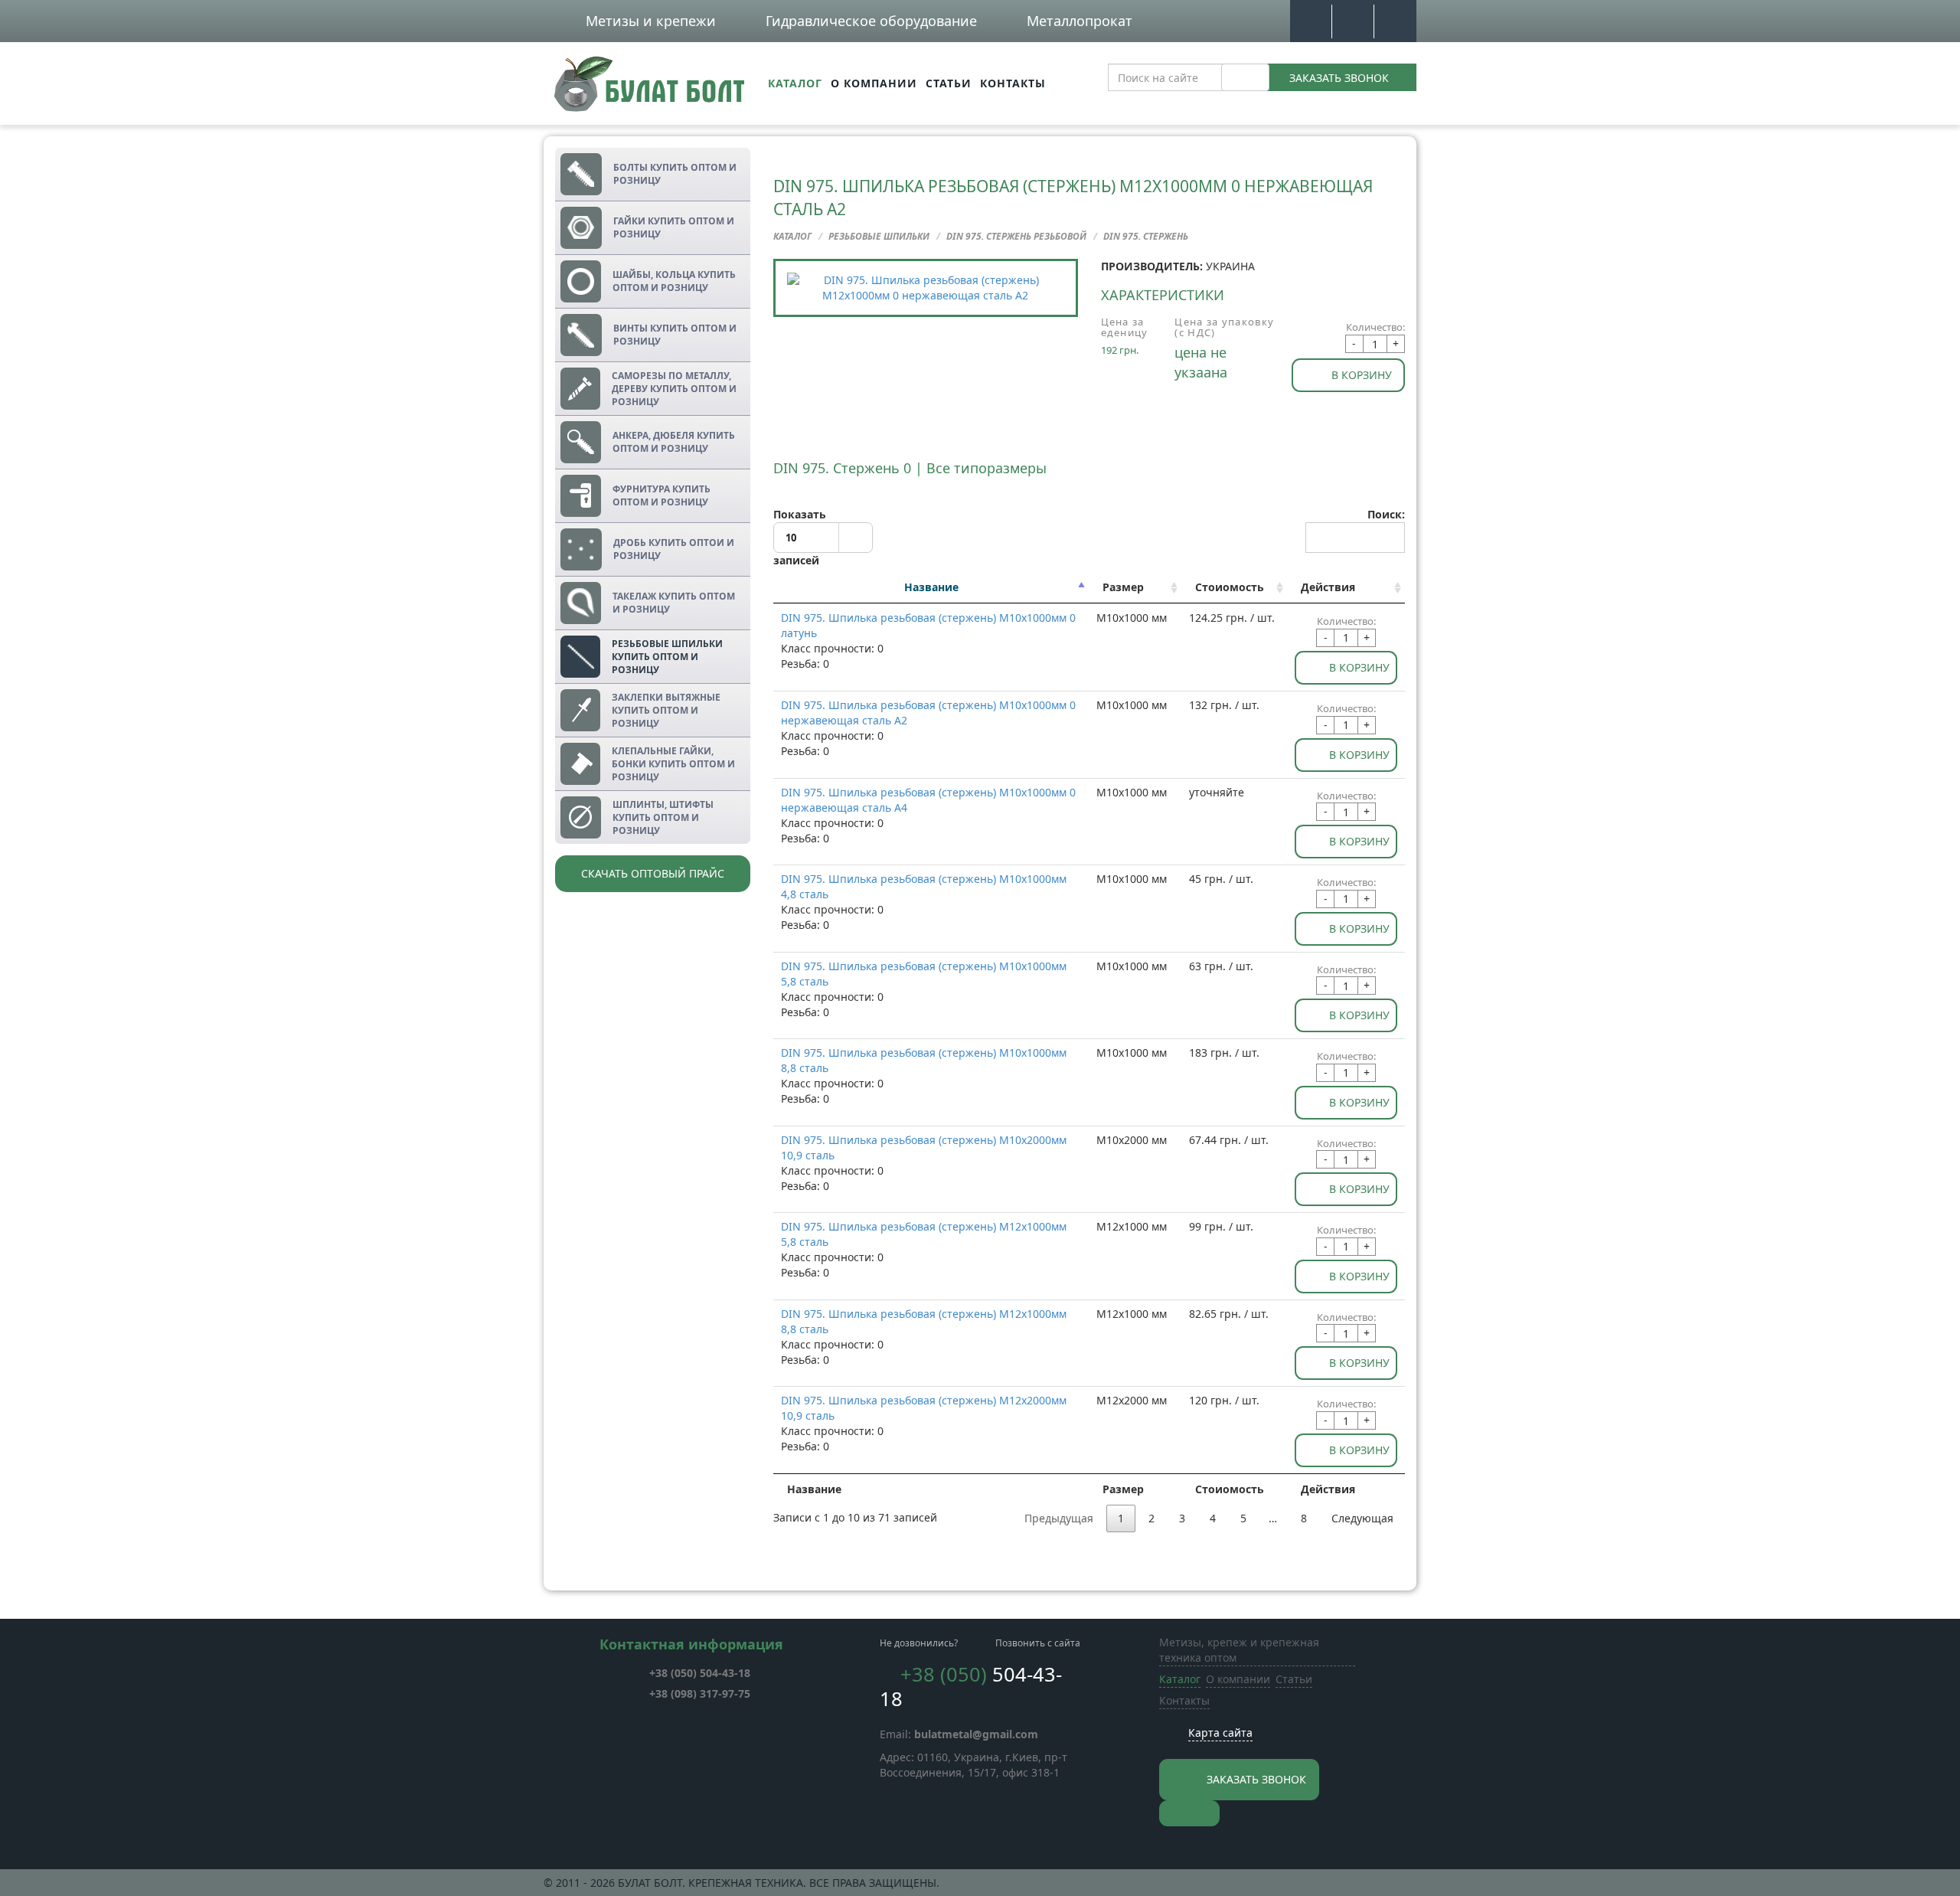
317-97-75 (700, 1693)
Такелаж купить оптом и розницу (674, 603)
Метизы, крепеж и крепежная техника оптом (1239, 1650)
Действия (1328, 587)
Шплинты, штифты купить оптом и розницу (663, 817)
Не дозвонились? (919, 1643)
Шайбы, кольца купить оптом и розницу (674, 281)
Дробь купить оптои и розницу (674, 549)
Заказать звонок (1339, 78)
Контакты (1013, 83)
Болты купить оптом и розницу (675, 174)
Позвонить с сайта (1038, 1643)
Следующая (1362, 1518)
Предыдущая (1059, 1518)
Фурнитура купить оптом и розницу (661, 495)
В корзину (1362, 375)
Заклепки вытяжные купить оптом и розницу (666, 710)
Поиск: (1386, 514)
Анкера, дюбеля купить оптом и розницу (674, 442)
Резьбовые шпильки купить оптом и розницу (667, 657)
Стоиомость (1230, 587)
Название (931, 587)
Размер (1123, 587)
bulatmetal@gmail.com (976, 1734)
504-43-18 (700, 1673)
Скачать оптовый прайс (653, 873)
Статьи (949, 83)
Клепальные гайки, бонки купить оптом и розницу (673, 764)
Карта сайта (1220, 1733)
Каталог (795, 83)
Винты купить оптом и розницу (675, 335)
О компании (874, 83)
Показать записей (800, 538)
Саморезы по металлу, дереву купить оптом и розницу (674, 389)
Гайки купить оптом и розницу (674, 227)
